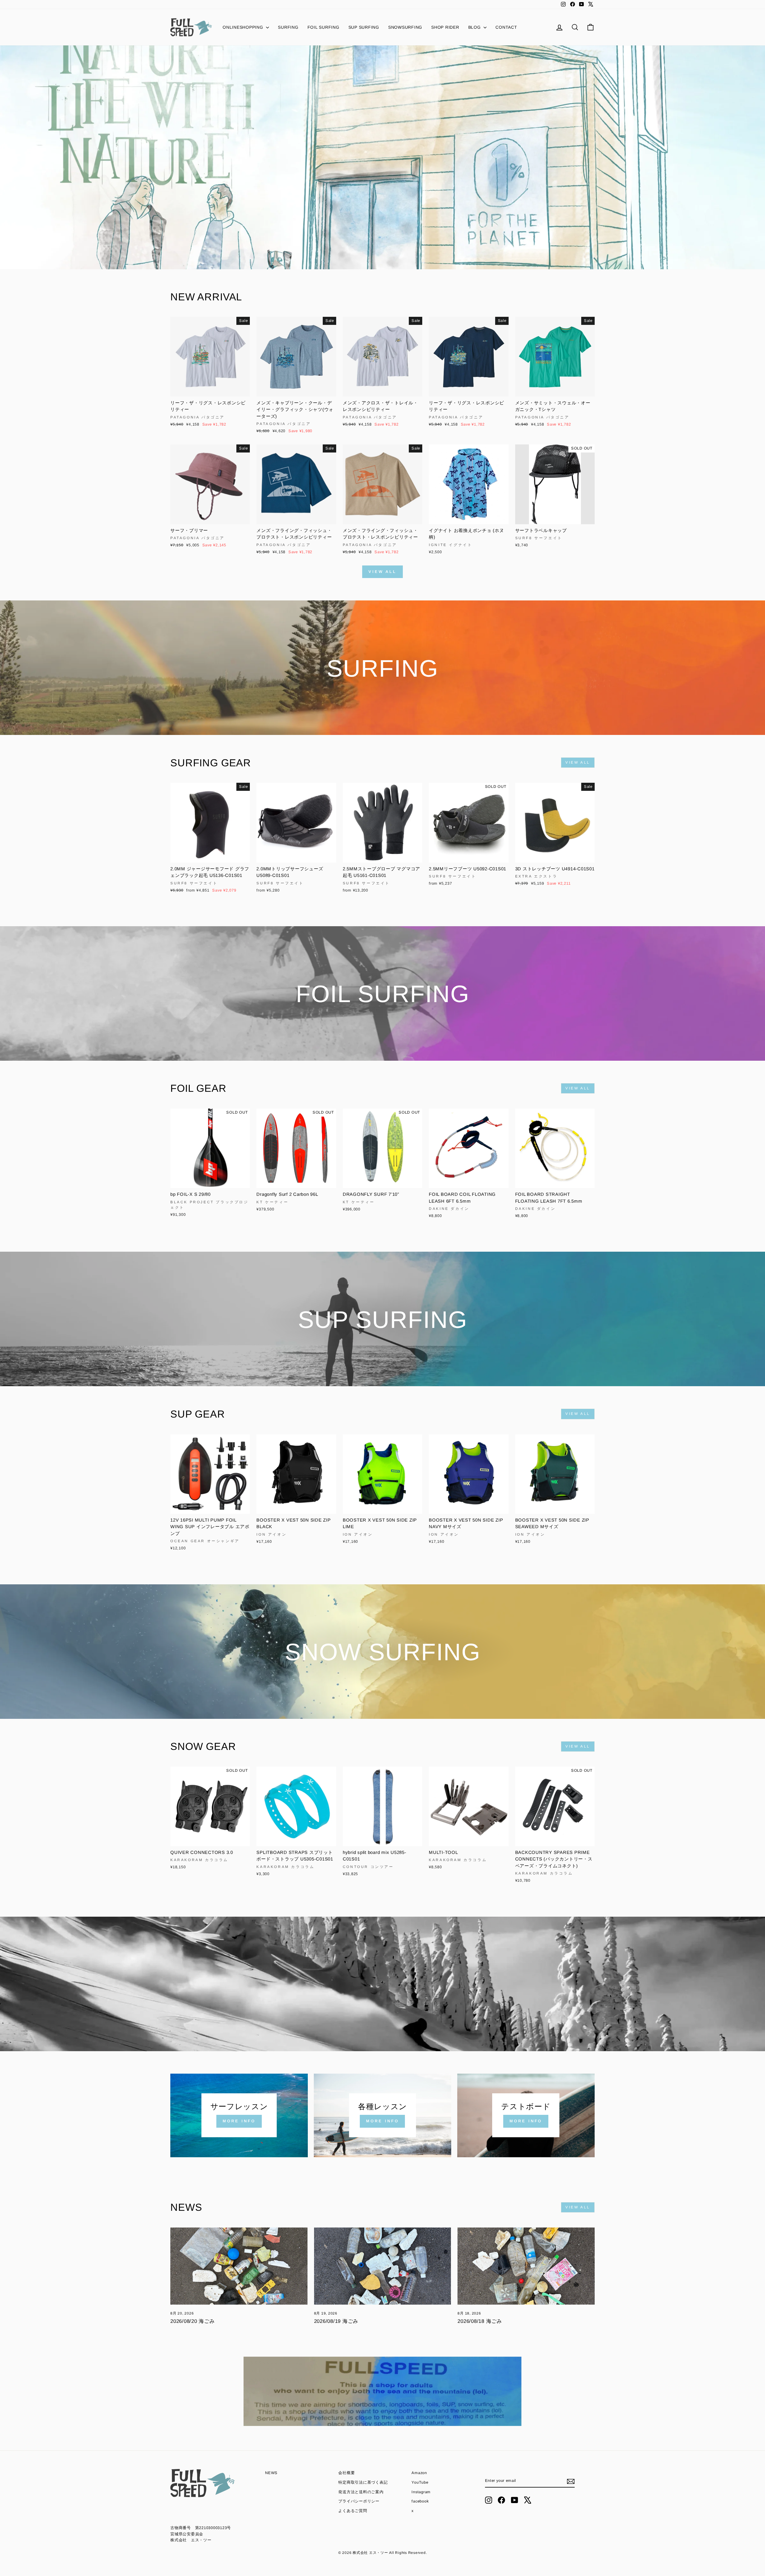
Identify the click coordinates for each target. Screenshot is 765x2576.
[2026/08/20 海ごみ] (239, 2266)
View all (382, 572)
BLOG (475, 27)
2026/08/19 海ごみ (336, 2321)
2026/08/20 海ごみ (193, 2321)
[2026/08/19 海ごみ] (383, 2266)
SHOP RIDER (445, 27)
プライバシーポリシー (359, 2501)
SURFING (288, 27)
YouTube (420, 2482)
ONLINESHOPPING (244, 27)
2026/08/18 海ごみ (480, 2321)
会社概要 (346, 2473)
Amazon (419, 2473)
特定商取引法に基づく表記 (363, 2482)
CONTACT (506, 27)
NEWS (271, 2473)
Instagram (421, 2492)
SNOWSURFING (405, 27)
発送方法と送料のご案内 (361, 2492)
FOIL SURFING (323, 27)
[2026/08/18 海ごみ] (526, 2266)
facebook (420, 2501)
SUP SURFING (364, 27)
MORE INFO (239, 2121)
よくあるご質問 (353, 2511)
